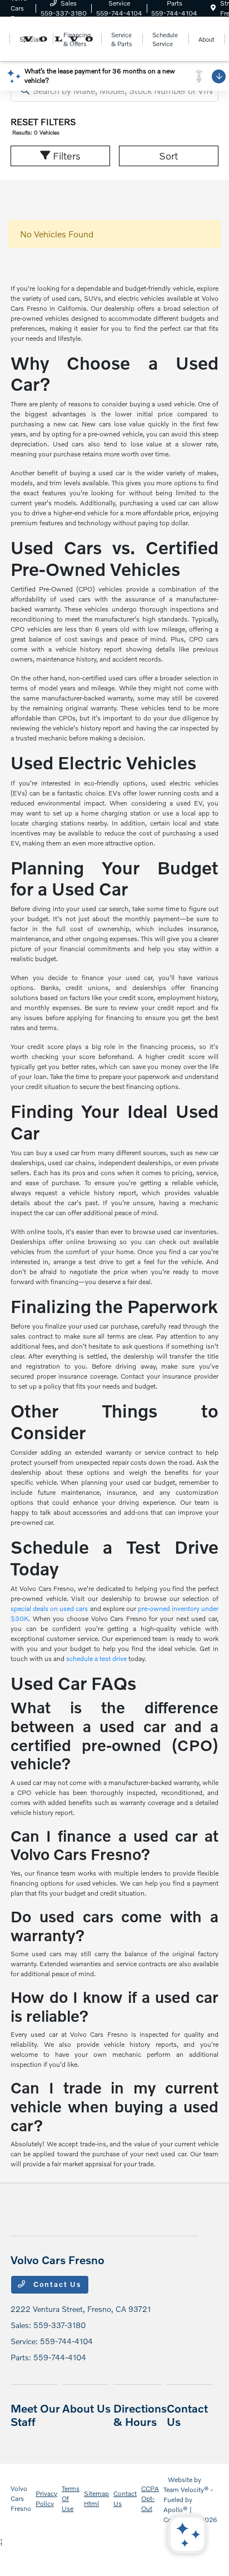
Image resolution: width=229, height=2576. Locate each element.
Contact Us (56, 2284)
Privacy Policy (46, 2498)
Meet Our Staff (35, 2415)
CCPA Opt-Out (150, 2498)
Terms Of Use (71, 2498)
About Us (86, 2408)
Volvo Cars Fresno (21, 2498)
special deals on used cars (49, 1608)
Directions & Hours (140, 2415)
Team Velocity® (186, 2490)
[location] (213, 8)
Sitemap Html (96, 2498)
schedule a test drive (96, 1659)
